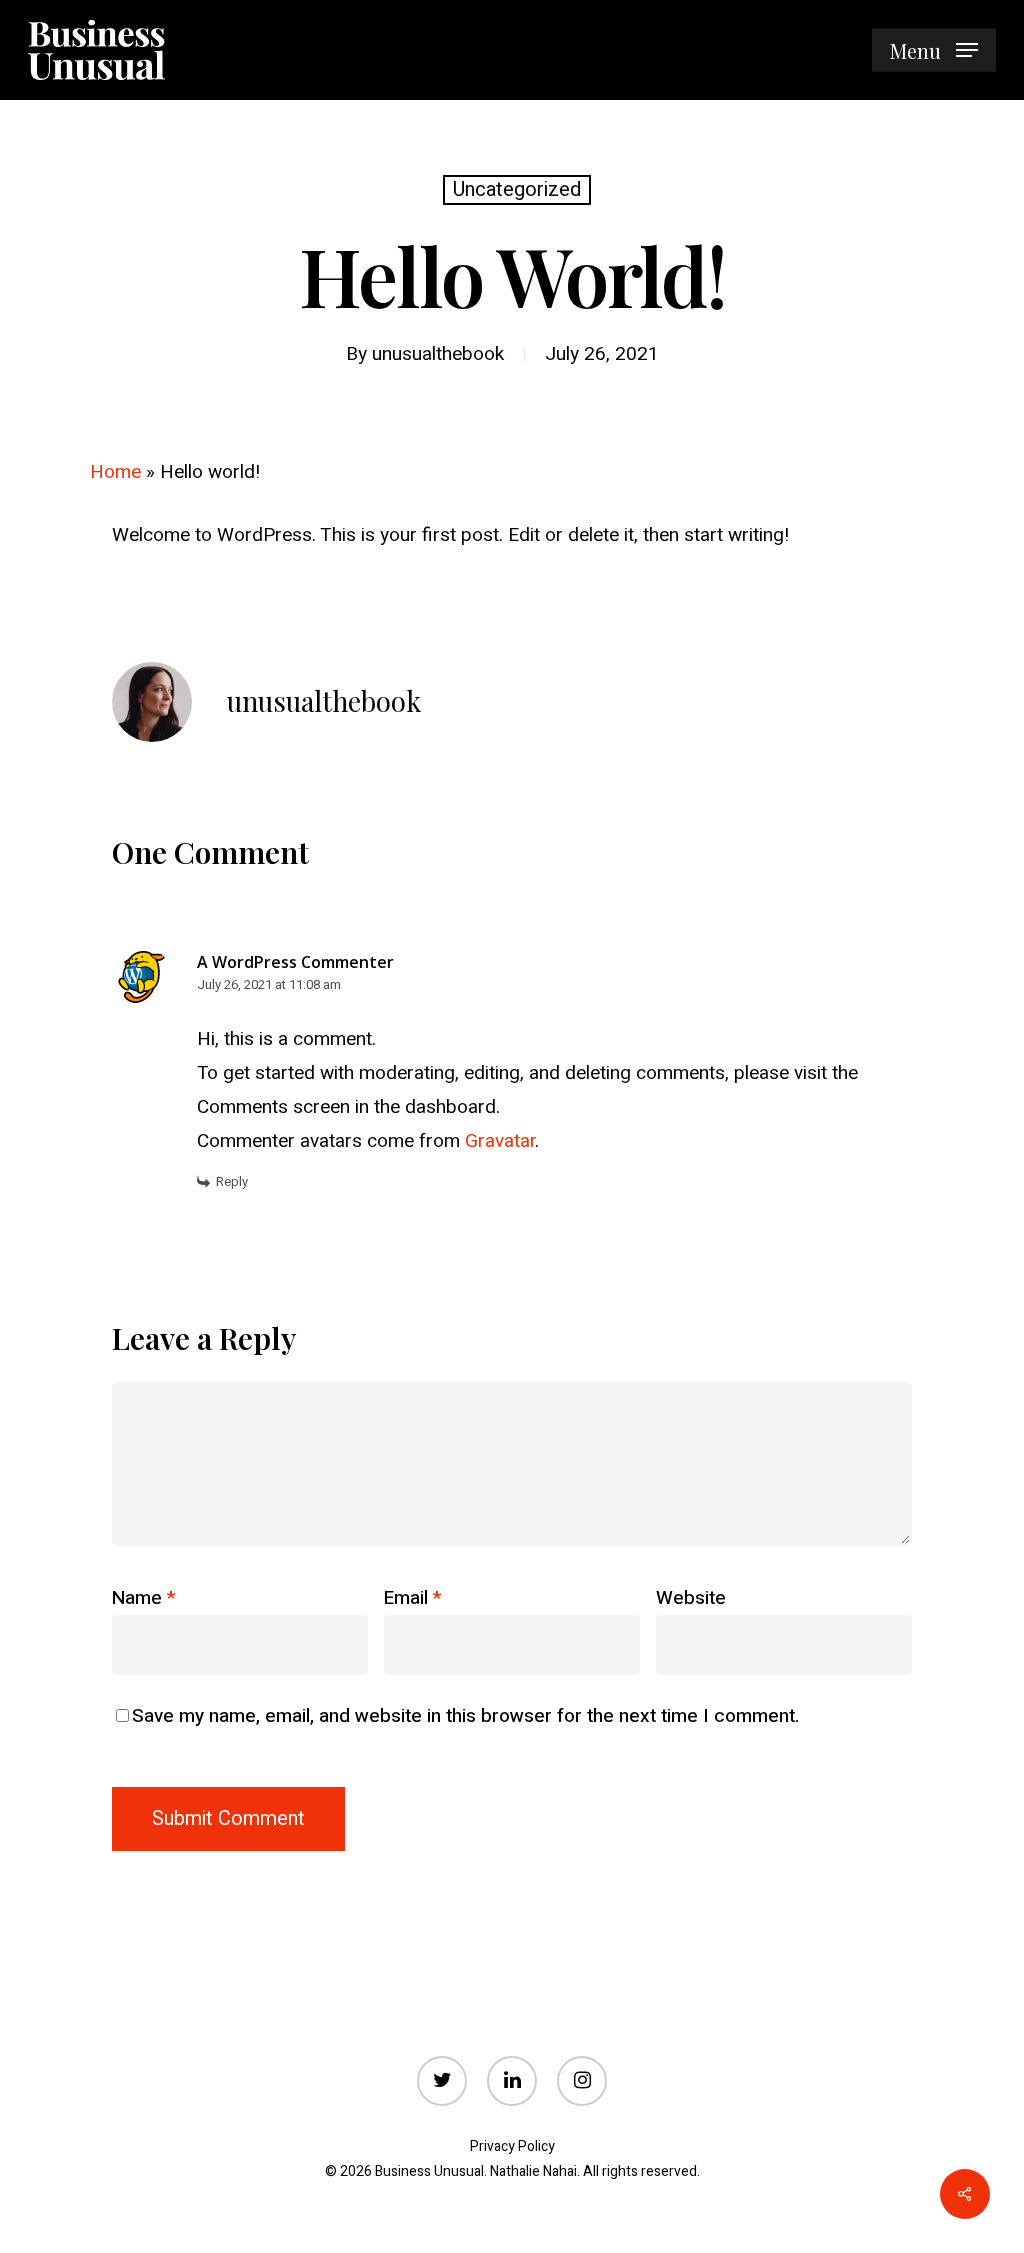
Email (412, 1598)
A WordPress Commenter (295, 962)
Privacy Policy (512, 2146)
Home (115, 472)
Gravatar (500, 1141)
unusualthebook (438, 354)
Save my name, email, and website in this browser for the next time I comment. (465, 1716)
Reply (232, 1181)
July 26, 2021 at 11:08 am (269, 984)
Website (691, 1598)
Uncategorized (517, 189)
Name (143, 1598)
